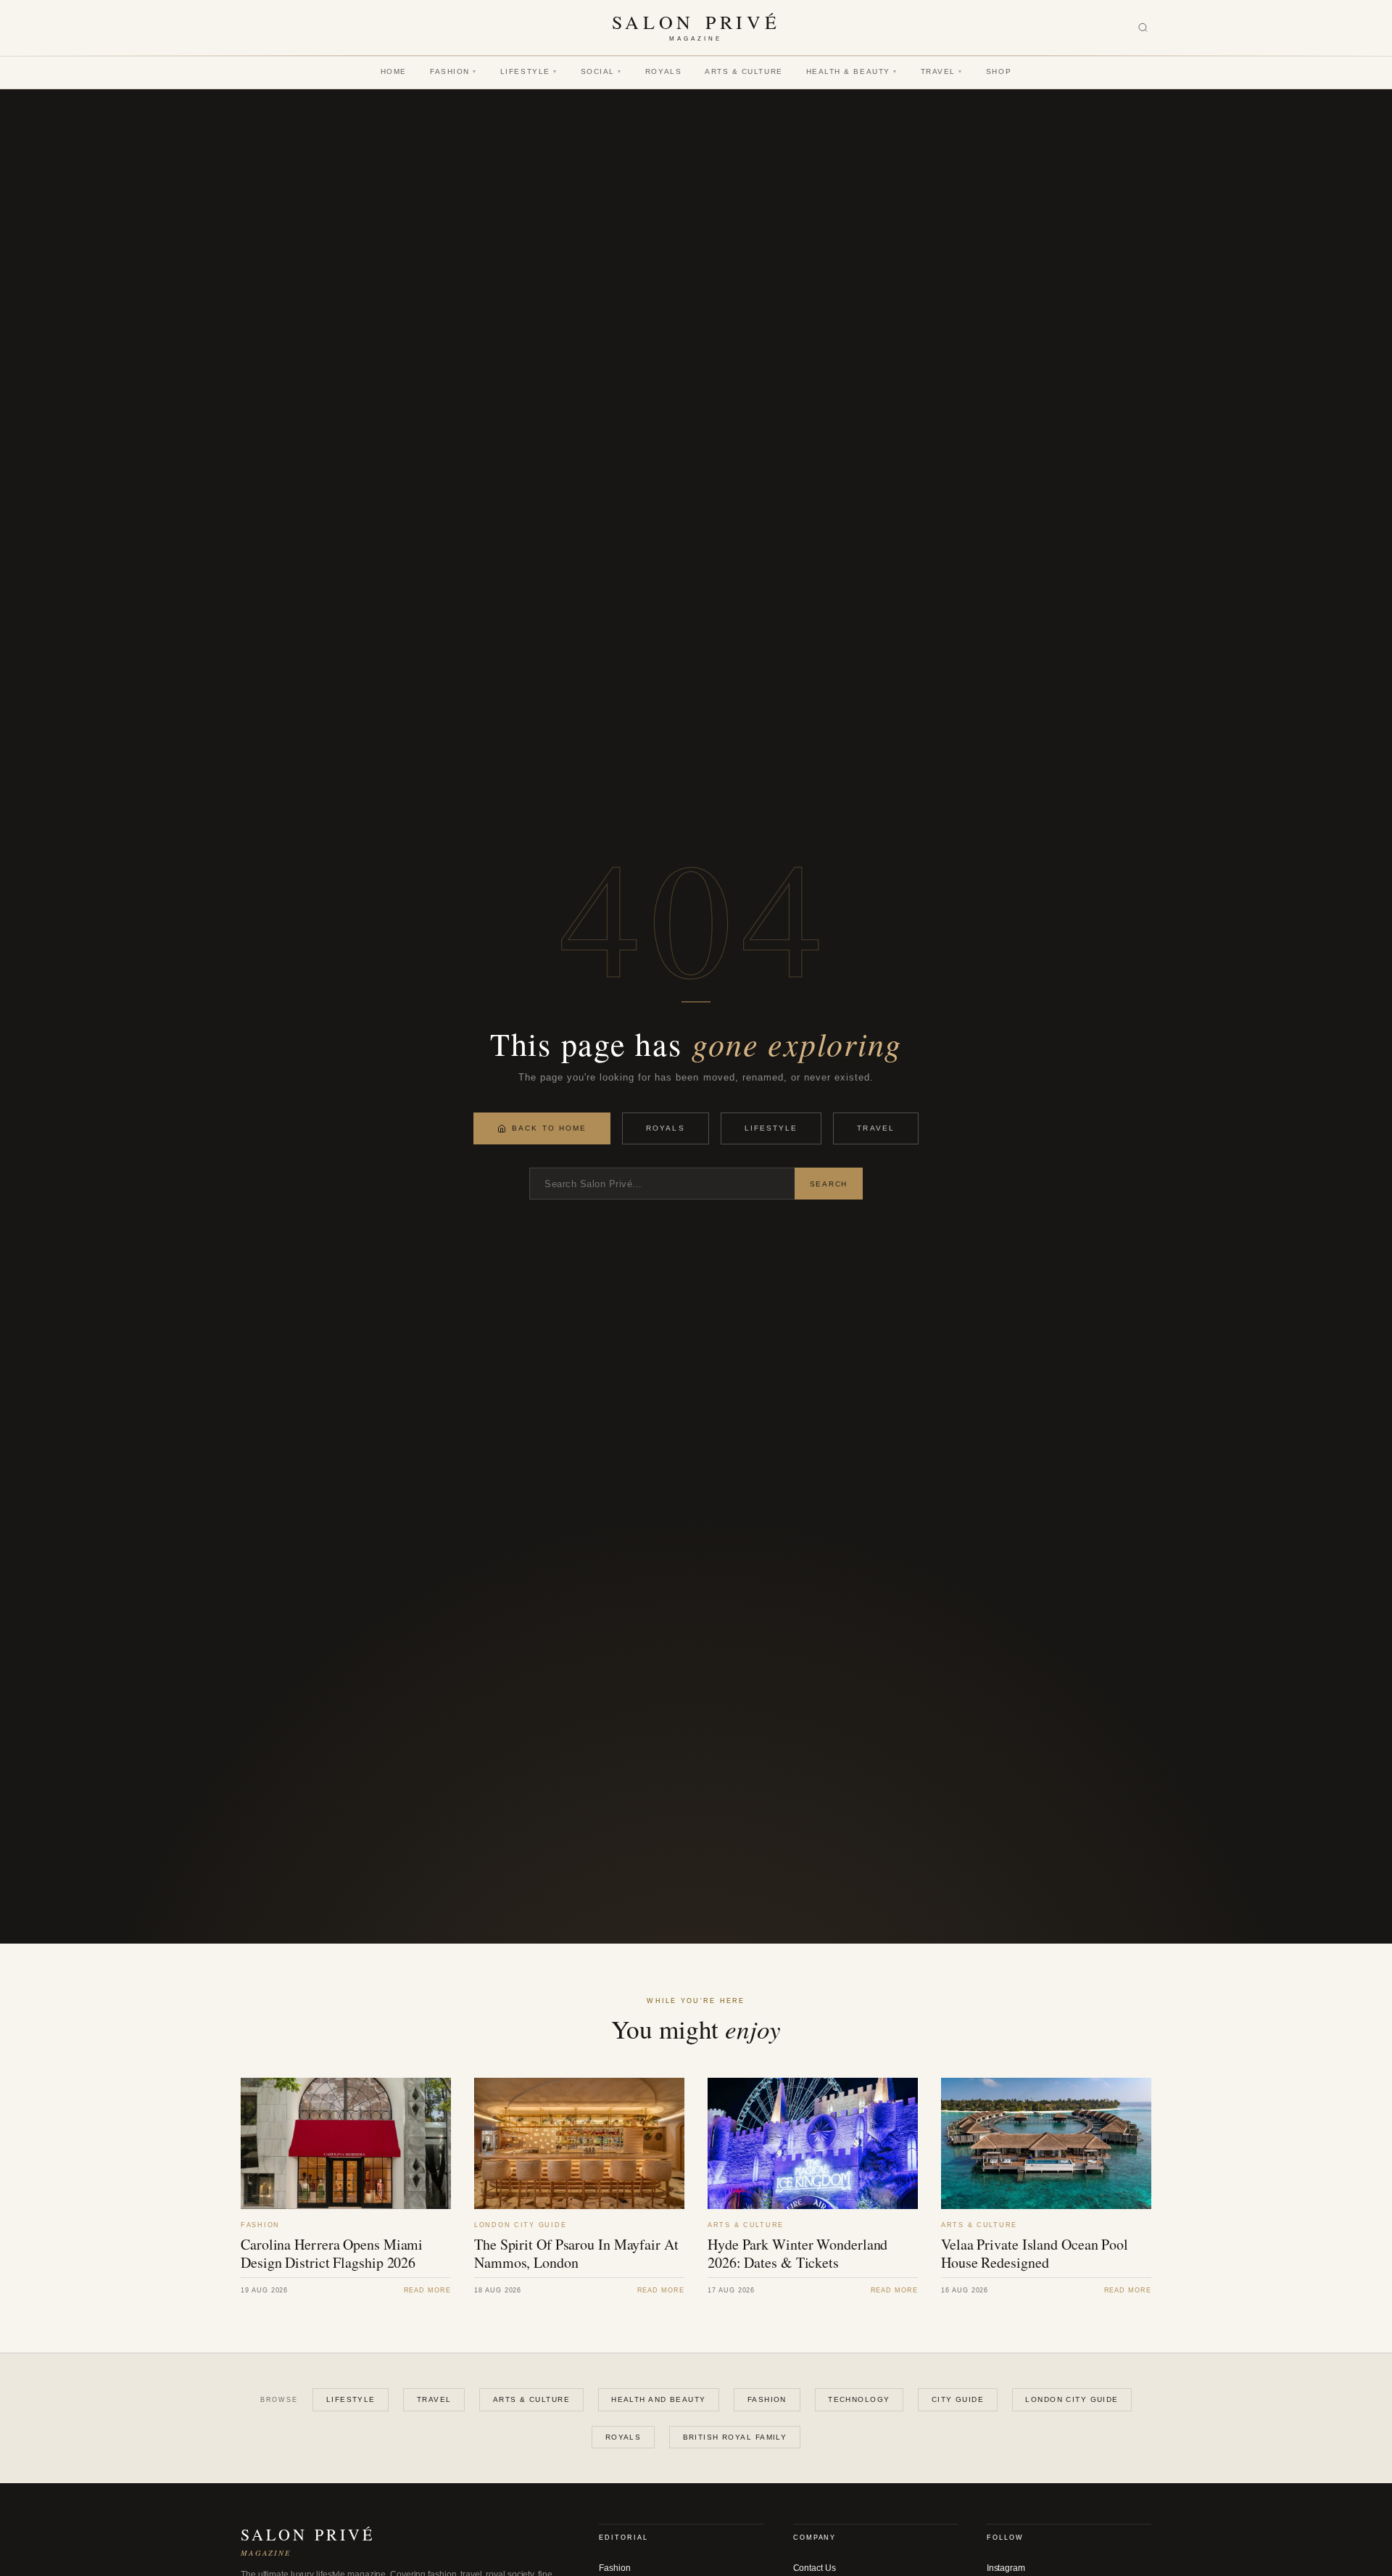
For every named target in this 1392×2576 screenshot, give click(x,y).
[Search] (1143, 28)
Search (829, 1184)
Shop (999, 71)
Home (394, 71)
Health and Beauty (658, 2399)
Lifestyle (529, 71)
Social (601, 71)
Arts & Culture (744, 71)
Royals (663, 71)
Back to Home (549, 1128)
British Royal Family (735, 2437)
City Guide (958, 2399)
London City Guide (1072, 2399)
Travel (942, 71)
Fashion (453, 71)
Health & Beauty (852, 71)
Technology (859, 2399)
